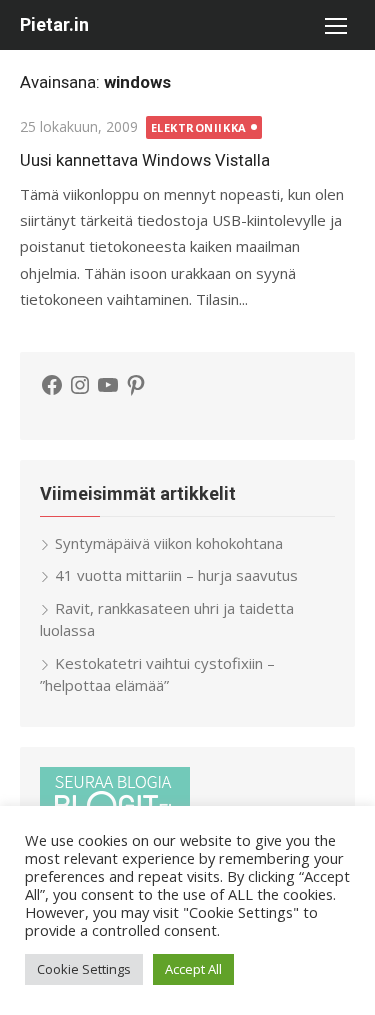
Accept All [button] (193, 969)
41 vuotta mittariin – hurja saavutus (176, 575)
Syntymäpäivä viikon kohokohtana (169, 543)
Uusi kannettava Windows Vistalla (145, 160)
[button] (335, 25)
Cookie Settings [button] (84, 969)
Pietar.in (54, 24)
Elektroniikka (199, 127)
